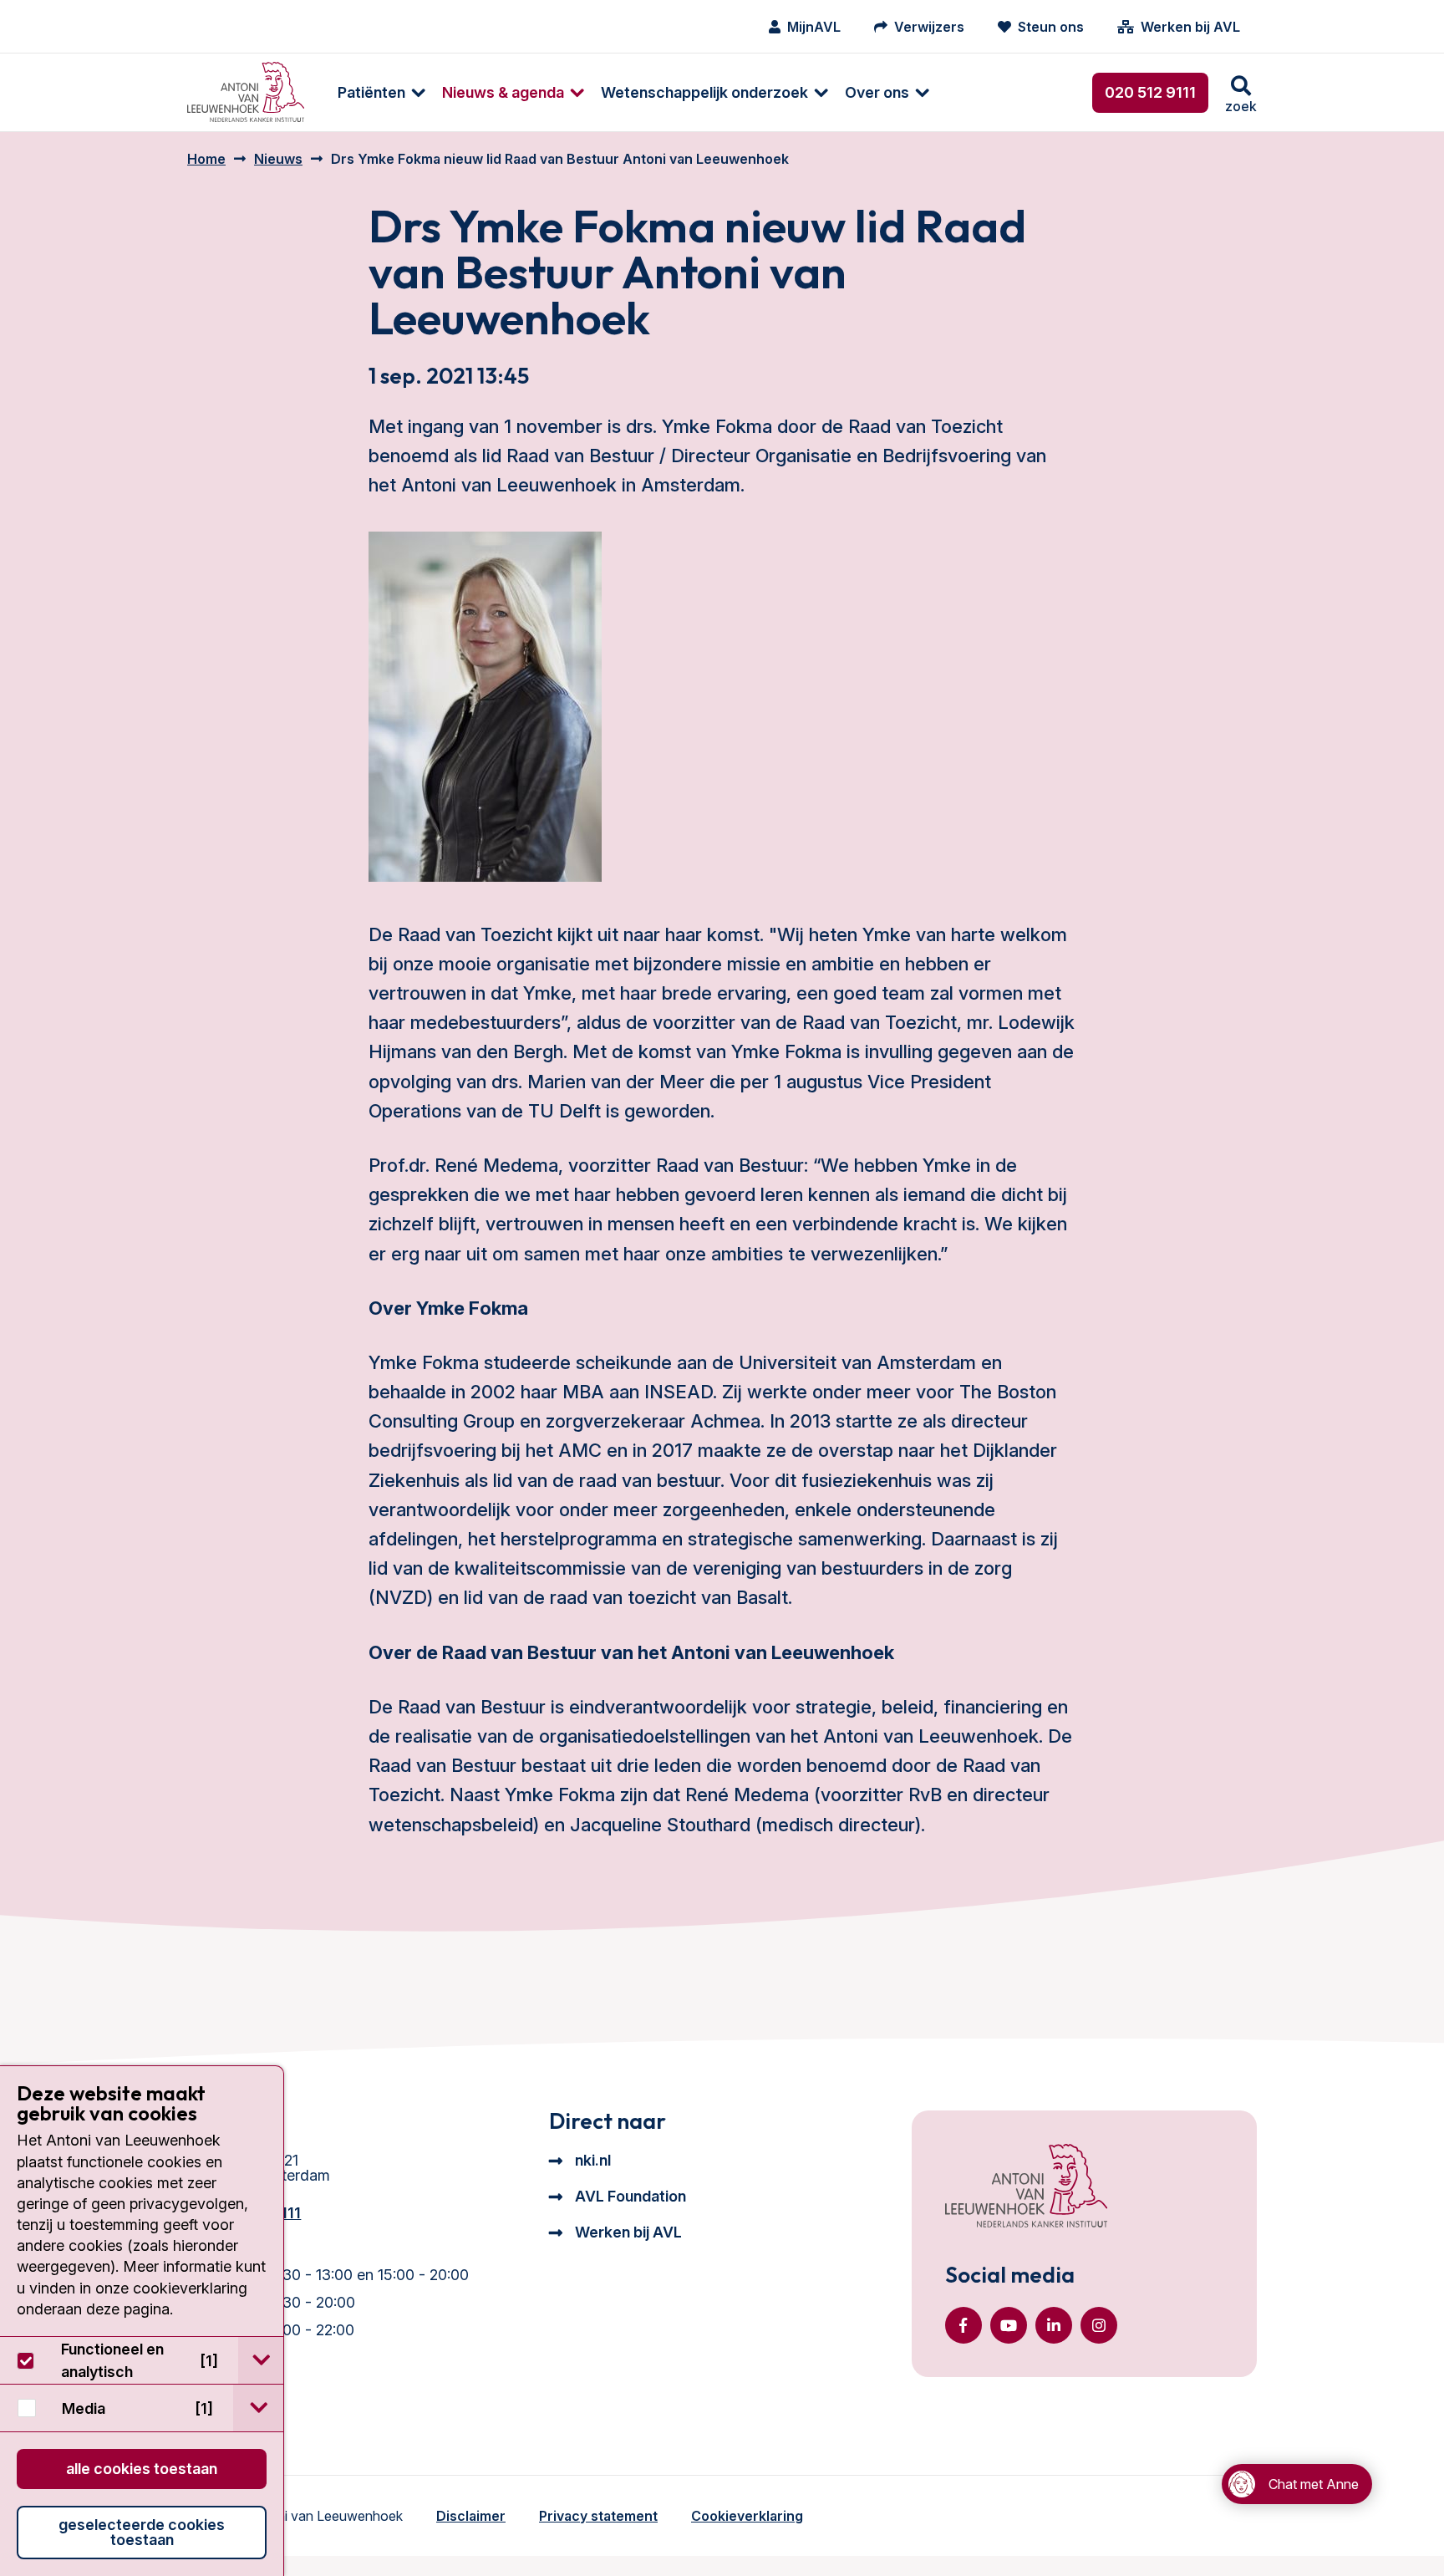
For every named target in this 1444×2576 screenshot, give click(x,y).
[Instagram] (1099, 2325)
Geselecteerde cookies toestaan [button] (142, 2532)
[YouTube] (1009, 2325)
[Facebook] (964, 2325)
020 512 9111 (1150, 92)
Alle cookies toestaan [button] (142, 2469)
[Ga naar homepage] (246, 92)
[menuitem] (373, 92)
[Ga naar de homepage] (1026, 2187)
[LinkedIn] (1054, 2325)
